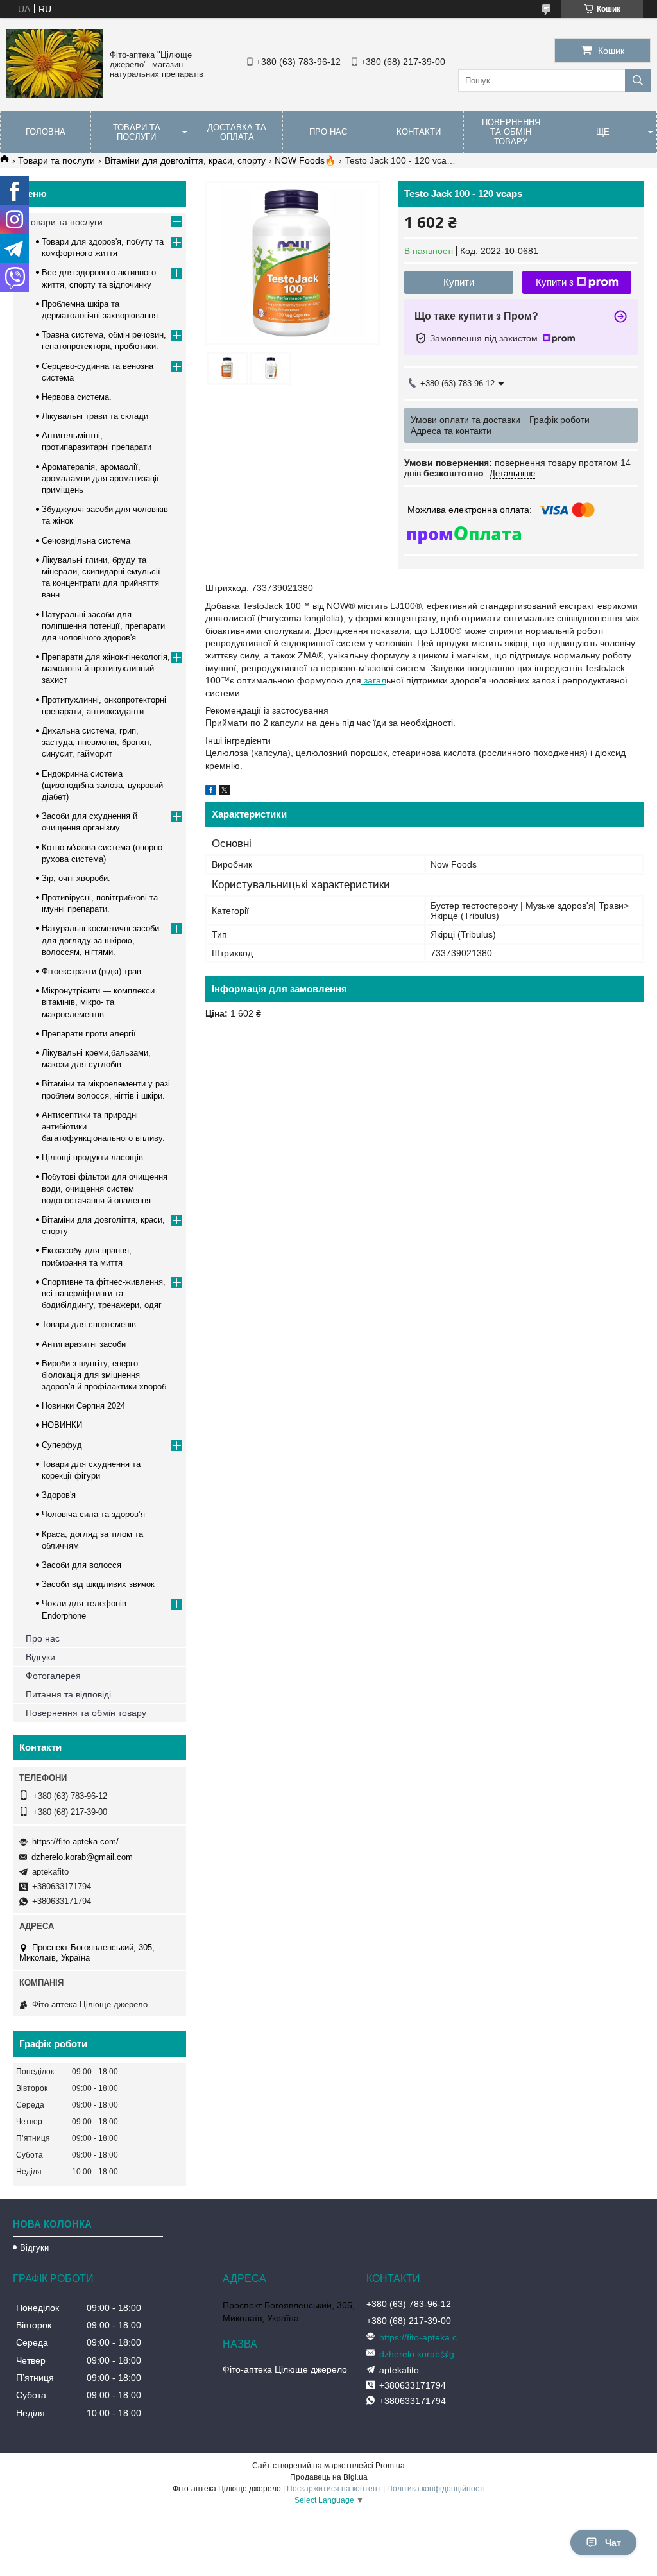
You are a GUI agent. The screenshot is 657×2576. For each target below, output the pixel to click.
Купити (459, 282)
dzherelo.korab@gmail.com (82, 1857)
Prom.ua (390, 2466)
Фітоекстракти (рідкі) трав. (93, 971)
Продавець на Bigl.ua (329, 2477)
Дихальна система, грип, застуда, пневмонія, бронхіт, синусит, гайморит (97, 742)
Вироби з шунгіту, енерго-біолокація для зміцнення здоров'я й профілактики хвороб (104, 1375)
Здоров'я (59, 1495)
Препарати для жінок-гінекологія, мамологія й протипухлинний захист (106, 668)
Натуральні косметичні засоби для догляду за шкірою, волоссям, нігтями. (100, 940)
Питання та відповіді (68, 1694)
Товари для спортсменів (89, 1324)
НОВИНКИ (62, 1425)
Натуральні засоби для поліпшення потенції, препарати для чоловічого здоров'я (103, 626)
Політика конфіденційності (436, 2489)
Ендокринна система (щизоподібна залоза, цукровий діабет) (102, 785)
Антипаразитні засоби (84, 1344)
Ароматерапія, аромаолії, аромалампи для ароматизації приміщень (100, 478)
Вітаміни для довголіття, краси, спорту (185, 160)
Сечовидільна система (86, 541)
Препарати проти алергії (89, 1034)
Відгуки (40, 1657)
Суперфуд (62, 1445)
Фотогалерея (53, 1676)
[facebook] (211, 792)
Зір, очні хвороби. (76, 878)
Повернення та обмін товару (511, 132)
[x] (225, 792)
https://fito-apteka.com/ (75, 1842)
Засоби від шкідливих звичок (98, 1584)
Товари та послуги (137, 132)
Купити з (555, 282)
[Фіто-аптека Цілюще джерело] (55, 95)
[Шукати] (638, 81)
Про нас (328, 132)
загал (374, 680)
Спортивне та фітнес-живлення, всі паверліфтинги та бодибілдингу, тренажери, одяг (104, 1293)
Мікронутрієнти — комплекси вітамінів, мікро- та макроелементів (98, 1002)
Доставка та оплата (237, 132)
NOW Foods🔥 (305, 160)
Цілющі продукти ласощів (92, 1157)
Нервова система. (77, 397)
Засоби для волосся (81, 1565)
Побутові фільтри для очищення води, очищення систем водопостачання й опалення (105, 1188)
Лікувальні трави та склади (95, 416)
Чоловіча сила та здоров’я (93, 1514)
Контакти (419, 132)
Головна (46, 132)
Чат (613, 2543)
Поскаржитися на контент (334, 2489)
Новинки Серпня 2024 (83, 1406)
